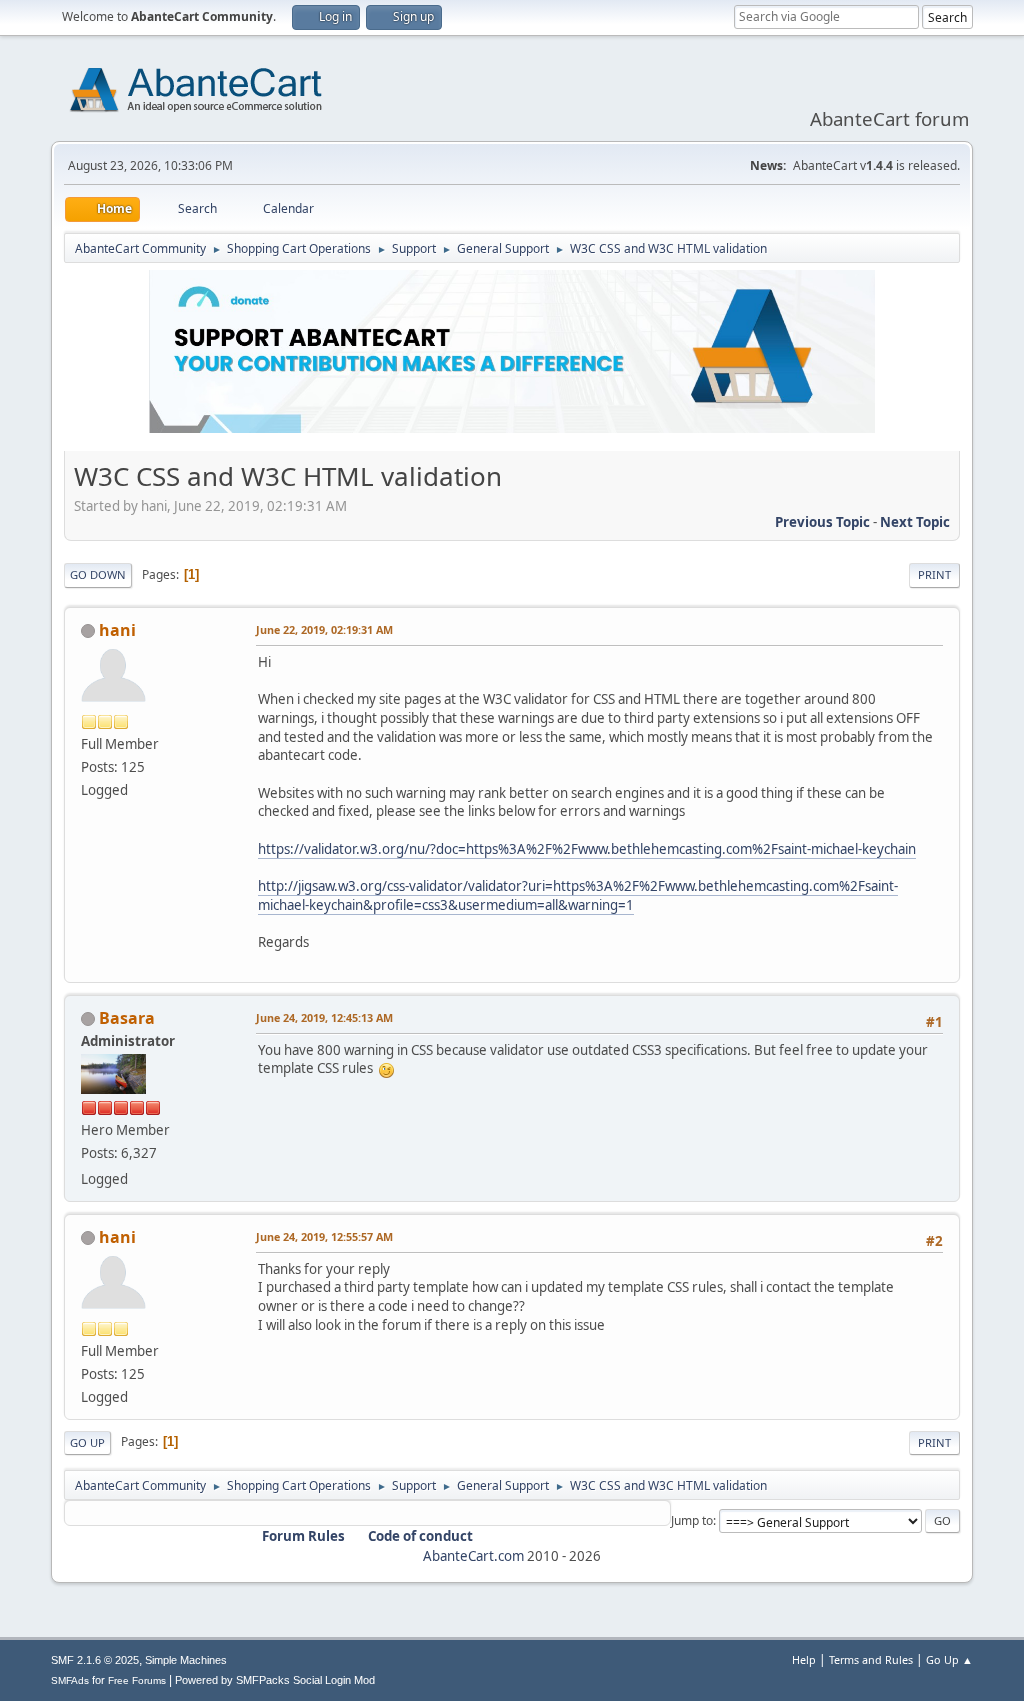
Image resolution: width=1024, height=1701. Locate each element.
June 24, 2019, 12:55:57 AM (324, 1236)
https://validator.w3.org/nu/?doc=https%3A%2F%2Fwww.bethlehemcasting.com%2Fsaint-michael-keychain (587, 849)
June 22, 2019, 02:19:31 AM (324, 629)
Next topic (915, 522)
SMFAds (70, 1680)
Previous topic (822, 522)
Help (804, 1659)
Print (934, 574)
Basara (127, 1018)
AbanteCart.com (473, 1556)
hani (117, 630)
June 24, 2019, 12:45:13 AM (324, 1017)
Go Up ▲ (949, 1659)
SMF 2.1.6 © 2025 (95, 1660)
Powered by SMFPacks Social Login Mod (275, 1680)
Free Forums (137, 1680)
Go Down (98, 574)
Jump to (692, 1520)
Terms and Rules (871, 1659)
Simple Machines (186, 1660)
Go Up (87, 1442)
